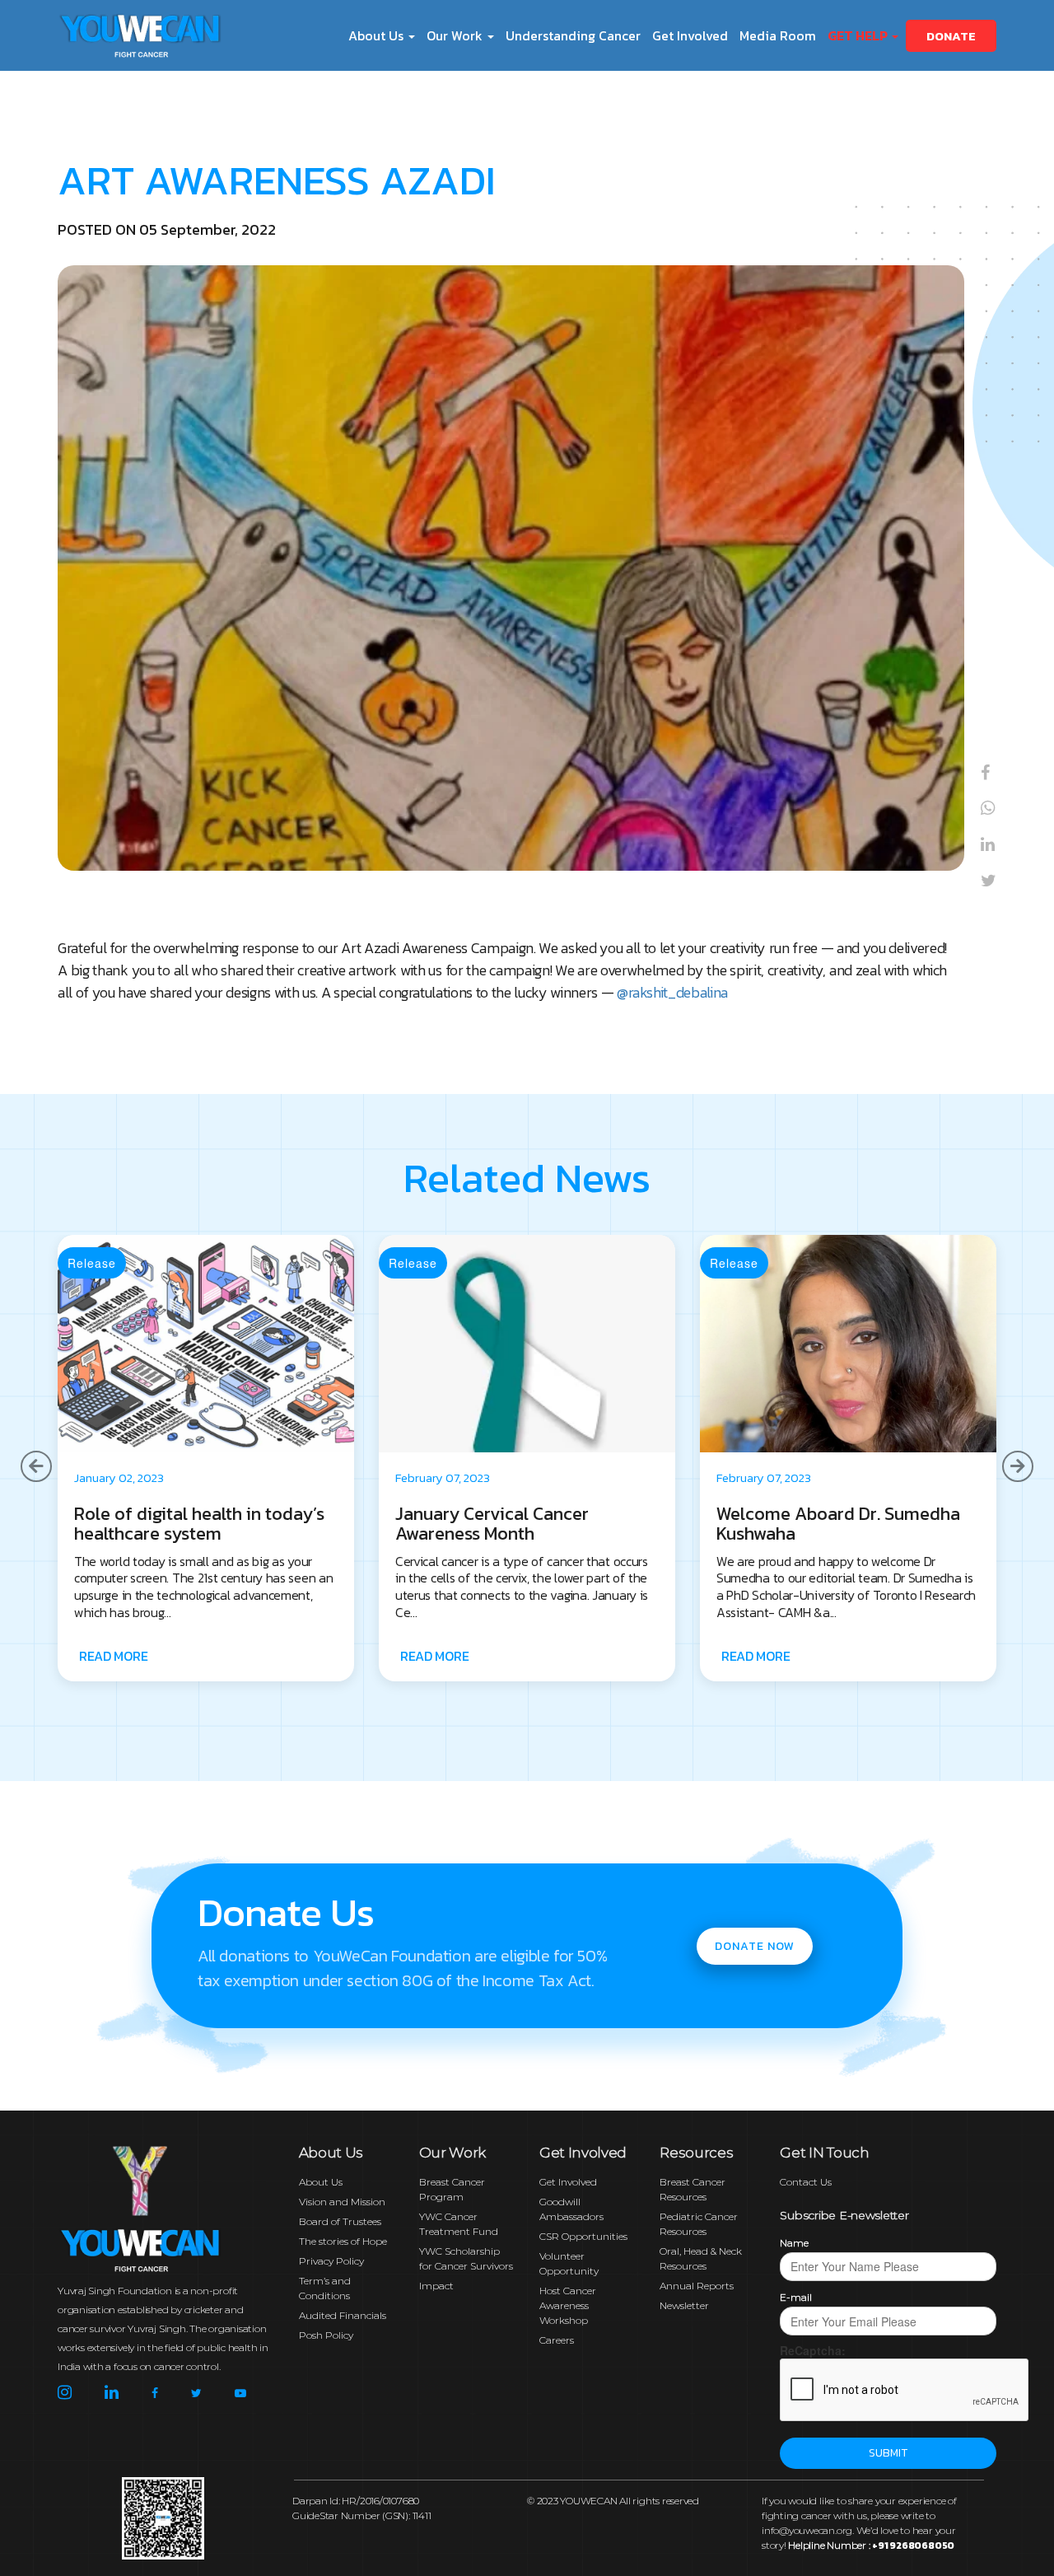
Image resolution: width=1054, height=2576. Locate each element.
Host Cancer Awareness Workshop (568, 2305)
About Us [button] (378, 35)
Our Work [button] (456, 35)
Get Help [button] (859, 35)
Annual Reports (697, 2286)
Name (794, 2243)
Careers (557, 2340)
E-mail (796, 2297)
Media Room (778, 35)
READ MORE (113, 1656)
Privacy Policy (331, 2261)
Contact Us (806, 2182)
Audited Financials (343, 2315)
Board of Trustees (340, 2221)
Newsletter (684, 2305)
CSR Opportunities (583, 2236)
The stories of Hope (343, 2241)
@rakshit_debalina (672, 992)
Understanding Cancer (573, 35)
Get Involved (690, 35)
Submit (888, 2453)
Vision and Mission (342, 2202)
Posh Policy (326, 2335)
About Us (321, 2182)
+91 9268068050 (913, 2546)
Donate (951, 36)
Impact (436, 2286)
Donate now (755, 1946)
